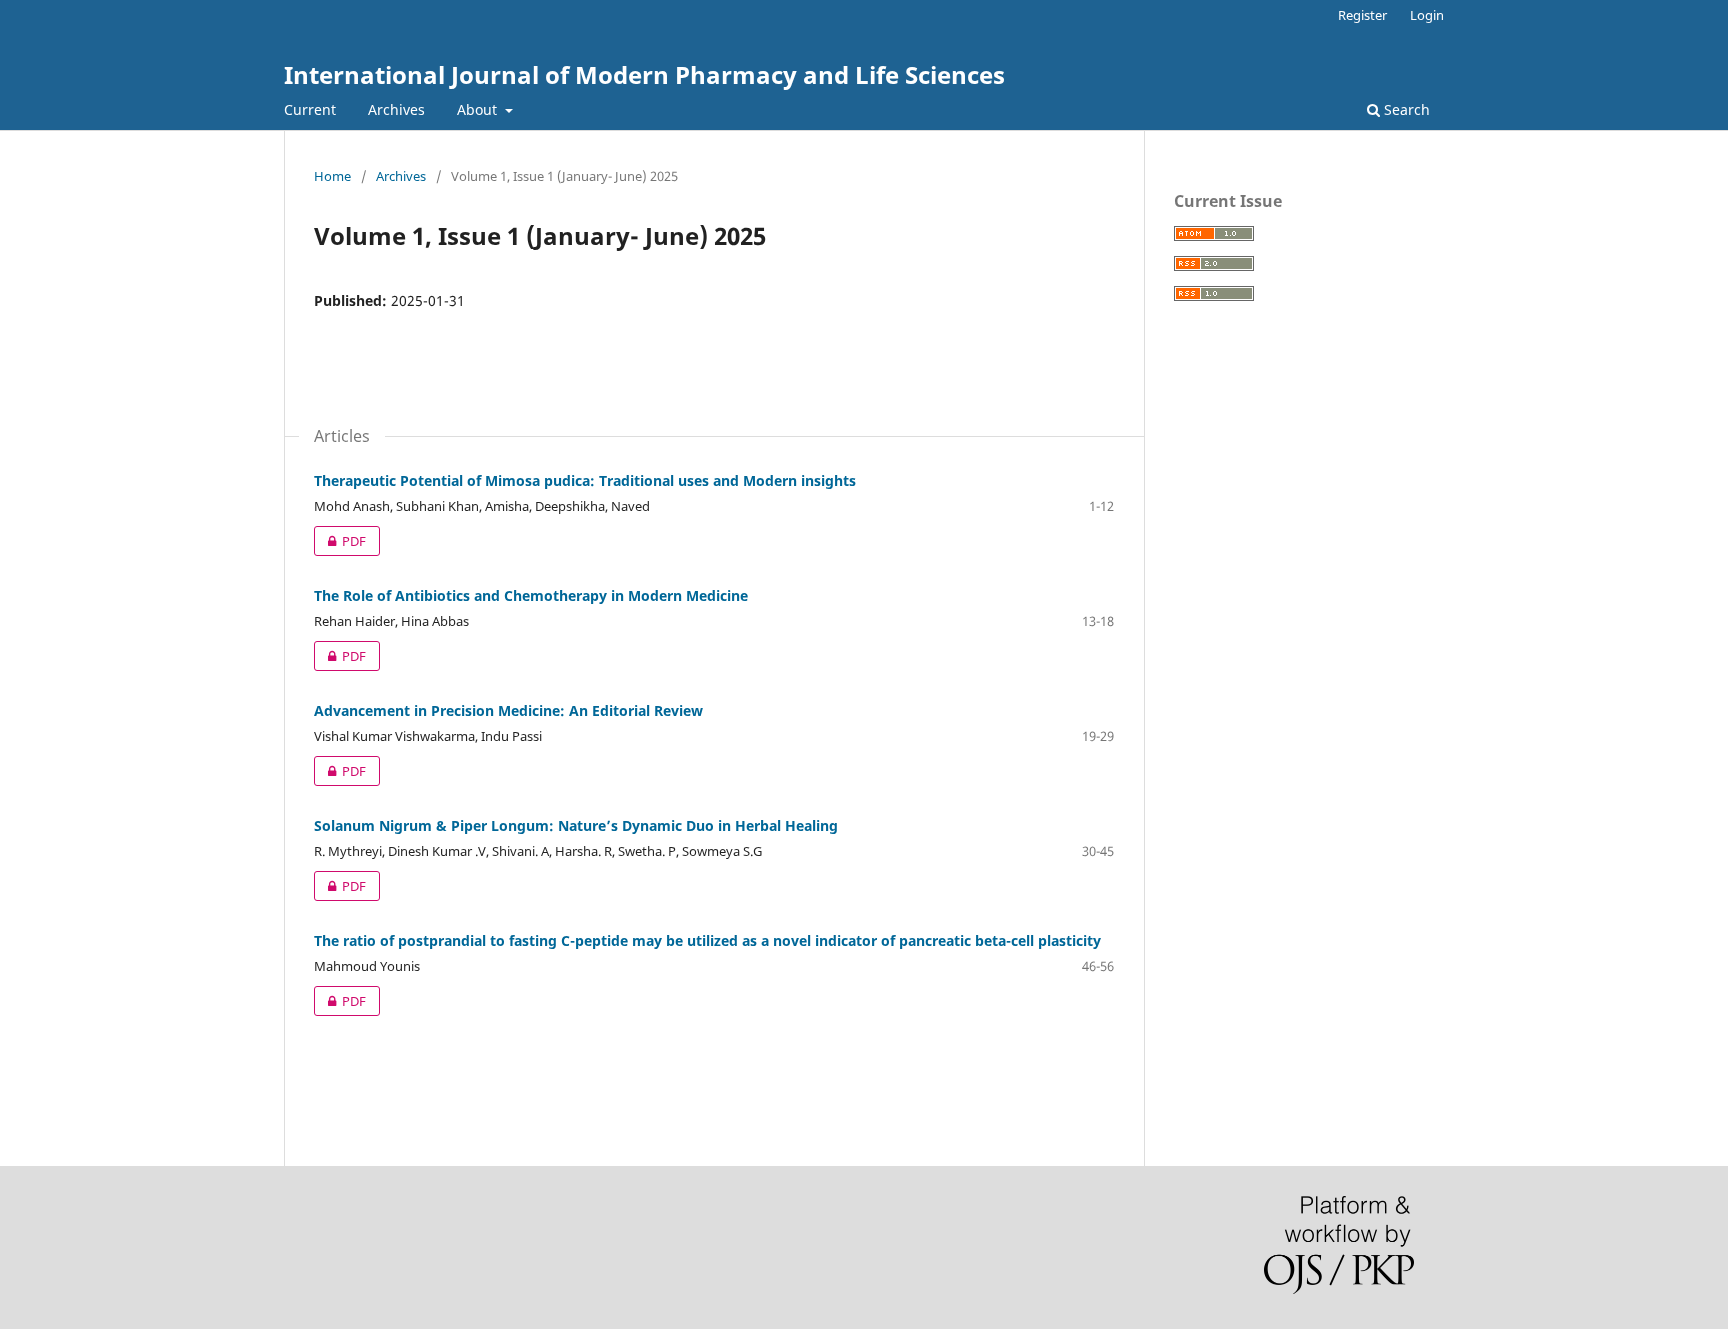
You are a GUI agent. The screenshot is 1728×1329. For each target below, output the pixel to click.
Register (1362, 15)
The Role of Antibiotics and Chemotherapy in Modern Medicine (531, 595)
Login (1427, 15)
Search (1405, 109)
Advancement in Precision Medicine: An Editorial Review (508, 710)
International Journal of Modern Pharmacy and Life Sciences (644, 74)
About (479, 109)
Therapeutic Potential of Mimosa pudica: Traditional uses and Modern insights (585, 480)
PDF (340, 541)
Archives (396, 109)
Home (332, 176)
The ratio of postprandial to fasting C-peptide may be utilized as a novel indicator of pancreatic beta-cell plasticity (707, 940)
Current (310, 109)
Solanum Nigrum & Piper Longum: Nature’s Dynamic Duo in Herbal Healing (576, 825)
